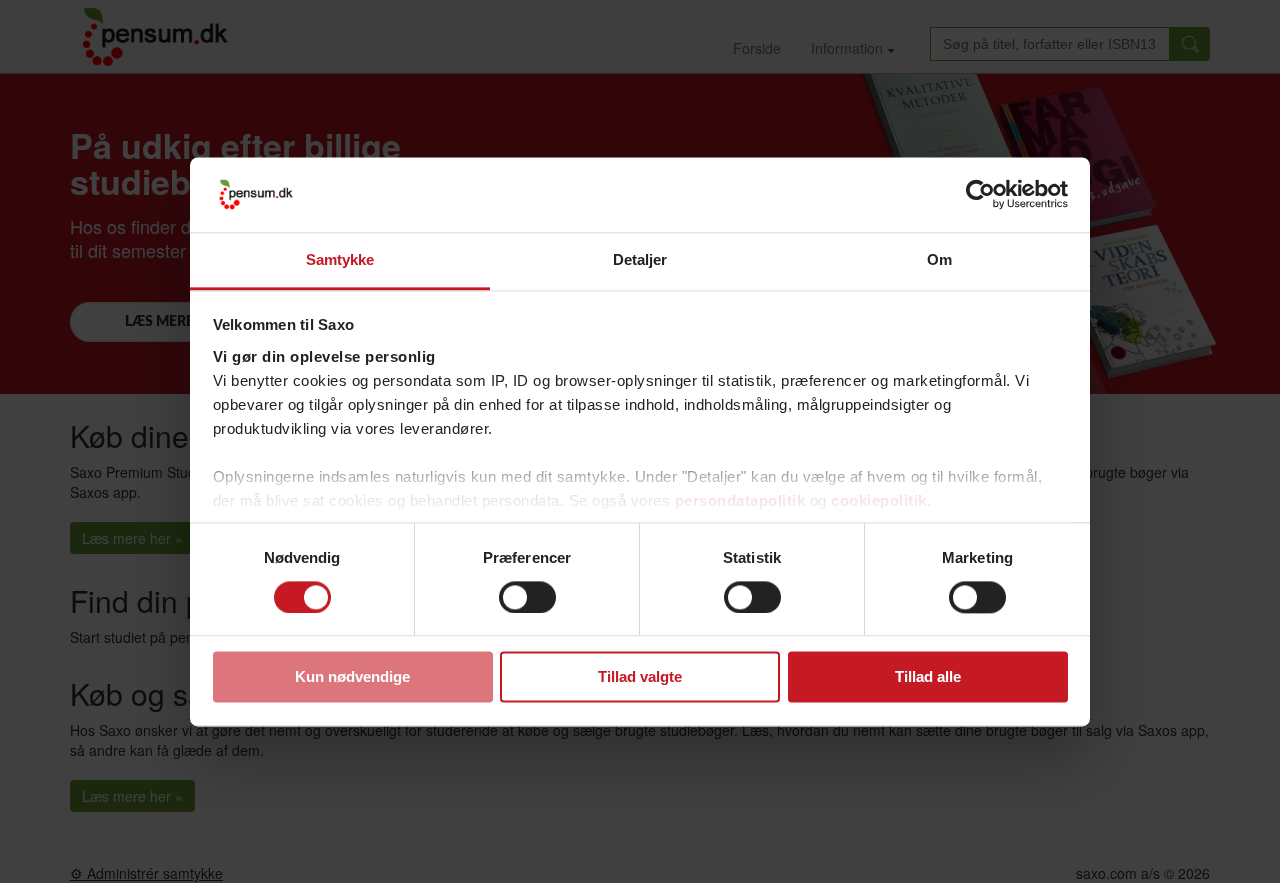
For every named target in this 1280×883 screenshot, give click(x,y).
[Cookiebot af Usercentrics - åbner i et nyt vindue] (980, 194)
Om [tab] (939, 259)
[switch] (527, 597)
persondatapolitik (740, 500)
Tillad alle (928, 677)
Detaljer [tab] (640, 259)
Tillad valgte (640, 677)
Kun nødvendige (352, 677)
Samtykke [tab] (340, 259)
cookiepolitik (879, 500)
